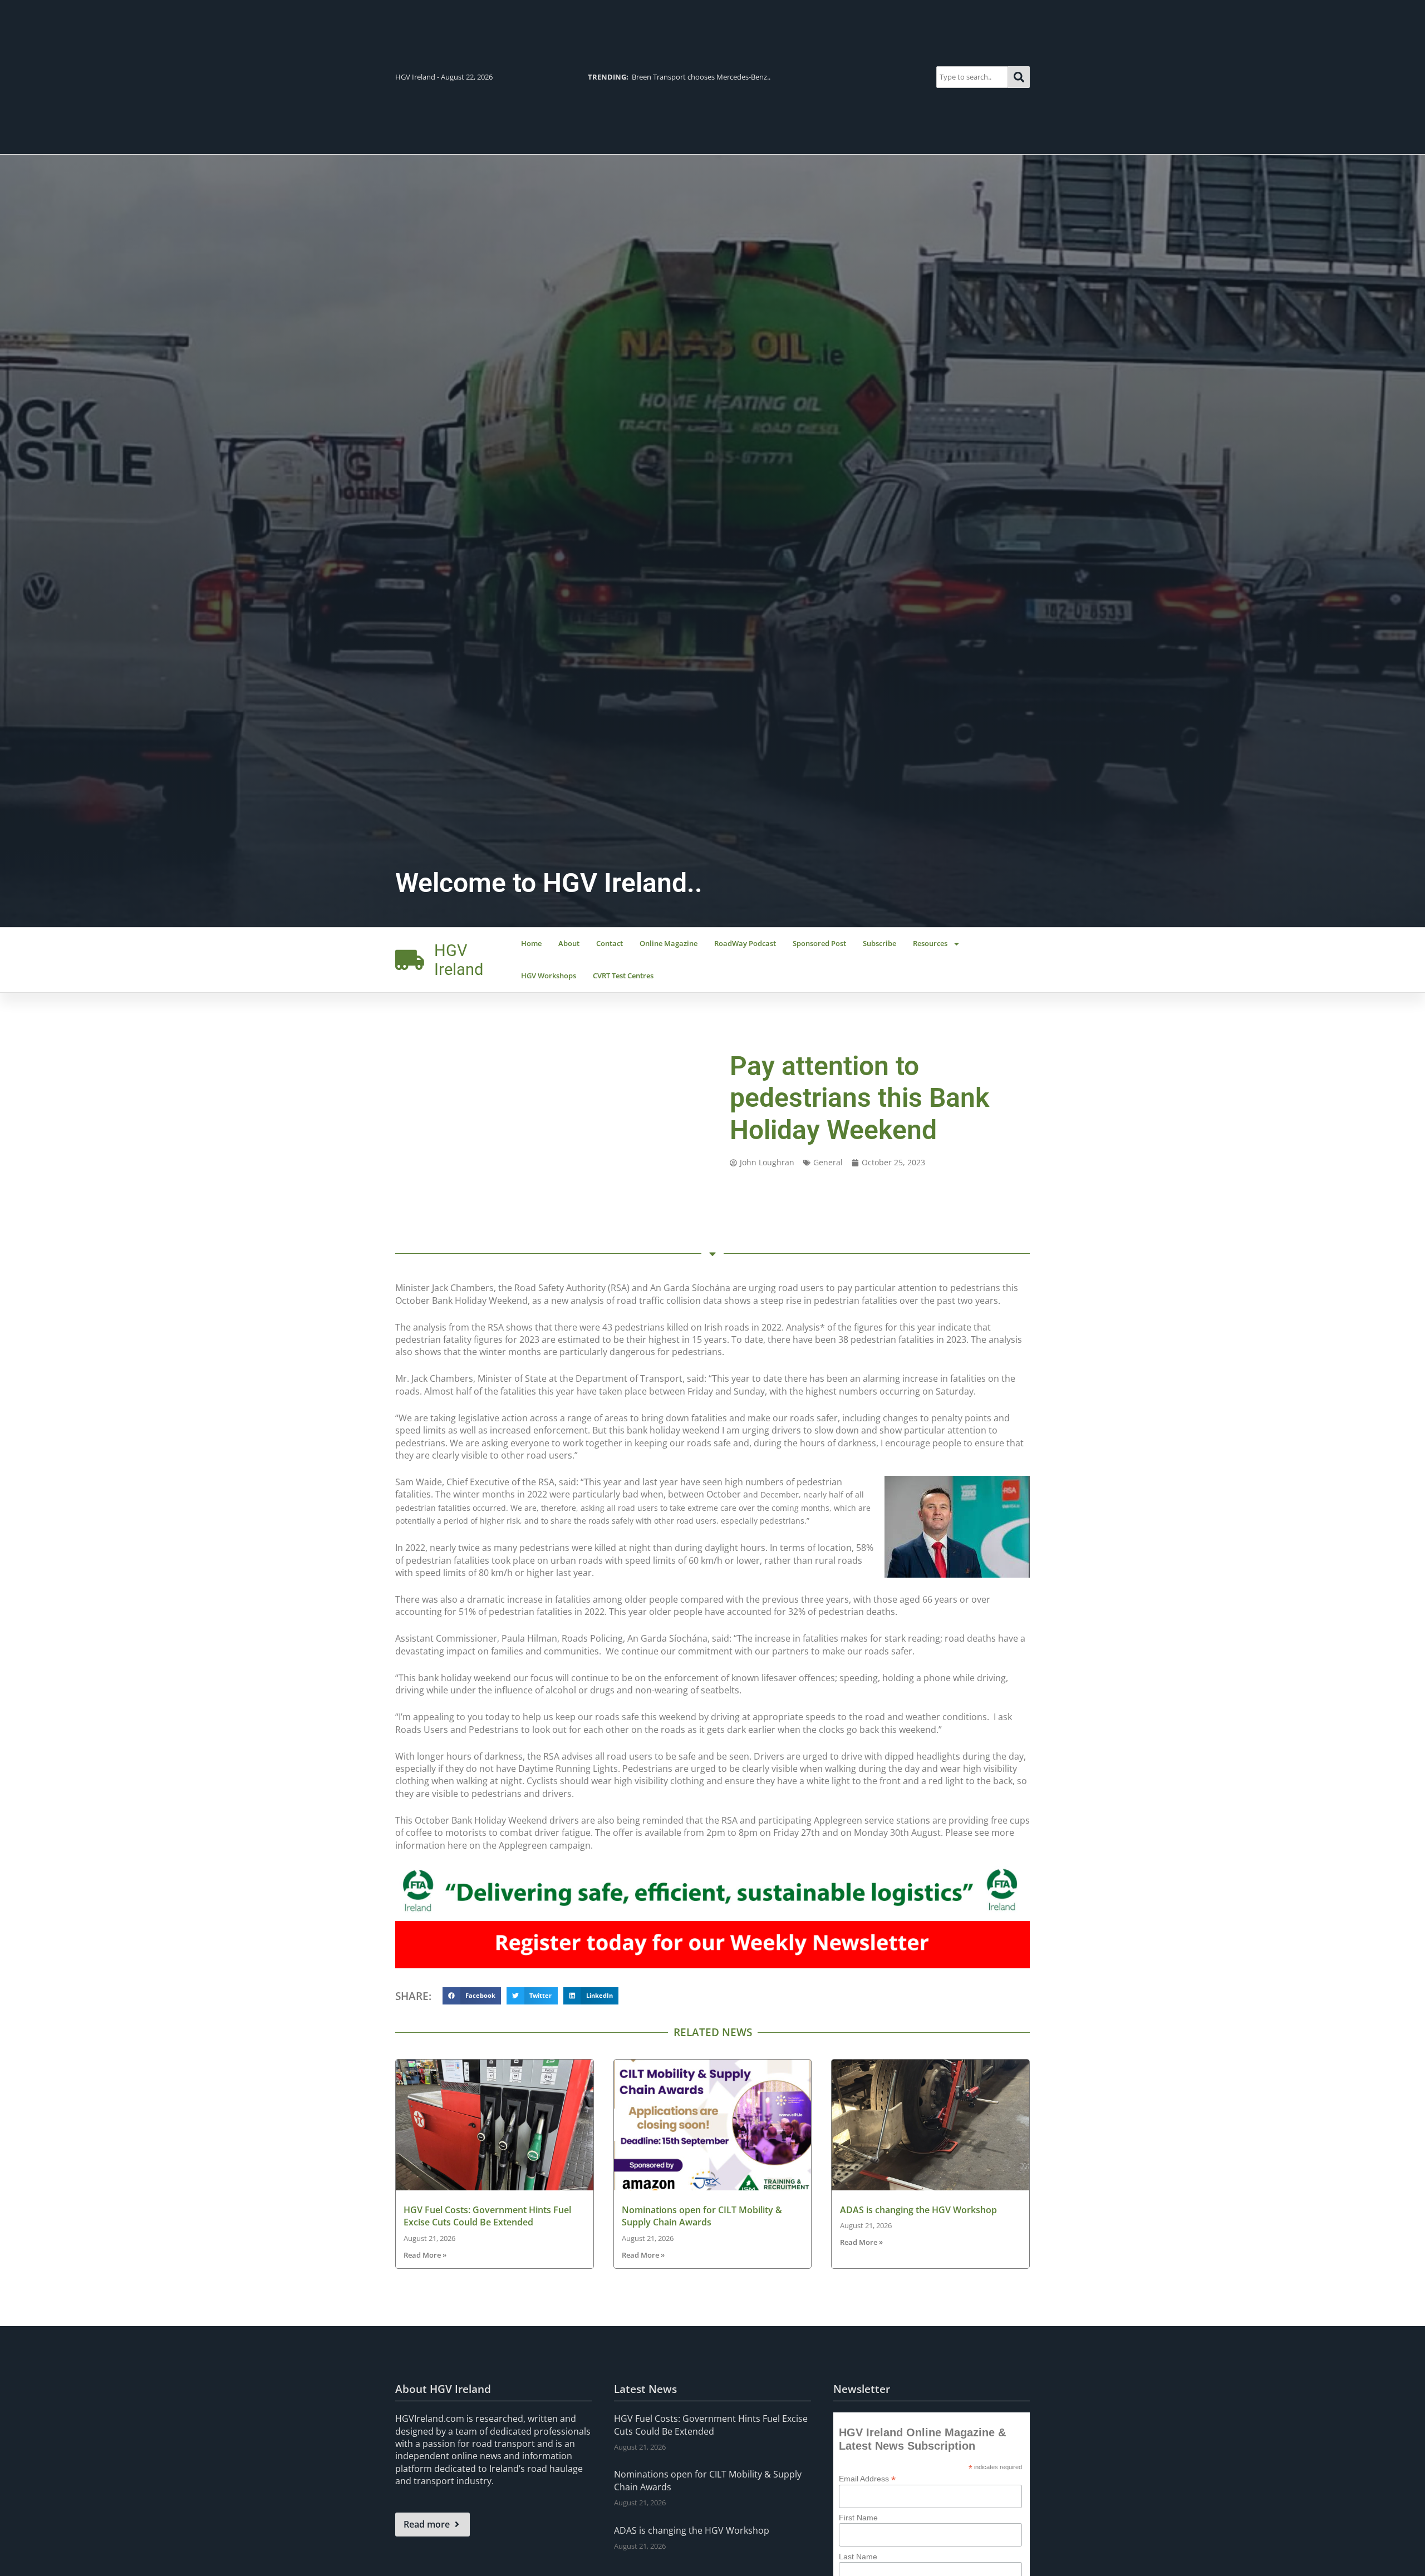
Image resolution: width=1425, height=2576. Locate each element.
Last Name (858, 2557)
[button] (472, 1996)
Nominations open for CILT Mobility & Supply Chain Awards (702, 2216)
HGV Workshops (549, 976)
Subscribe (879, 943)
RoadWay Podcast (745, 943)
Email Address (867, 2478)
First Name (858, 2518)
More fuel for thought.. (647, 77)
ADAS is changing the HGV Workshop (918, 2210)
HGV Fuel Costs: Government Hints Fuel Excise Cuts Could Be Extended (487, 2216)
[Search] (1019, 77)
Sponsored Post (819, 943)
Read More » (425, 2255)
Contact (610, 943)
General (828, 1162)
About (569, 943)
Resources (930, 943)
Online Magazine (669, 943)
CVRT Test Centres (623, 976)
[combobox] (972, 77)
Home (531, 943)
